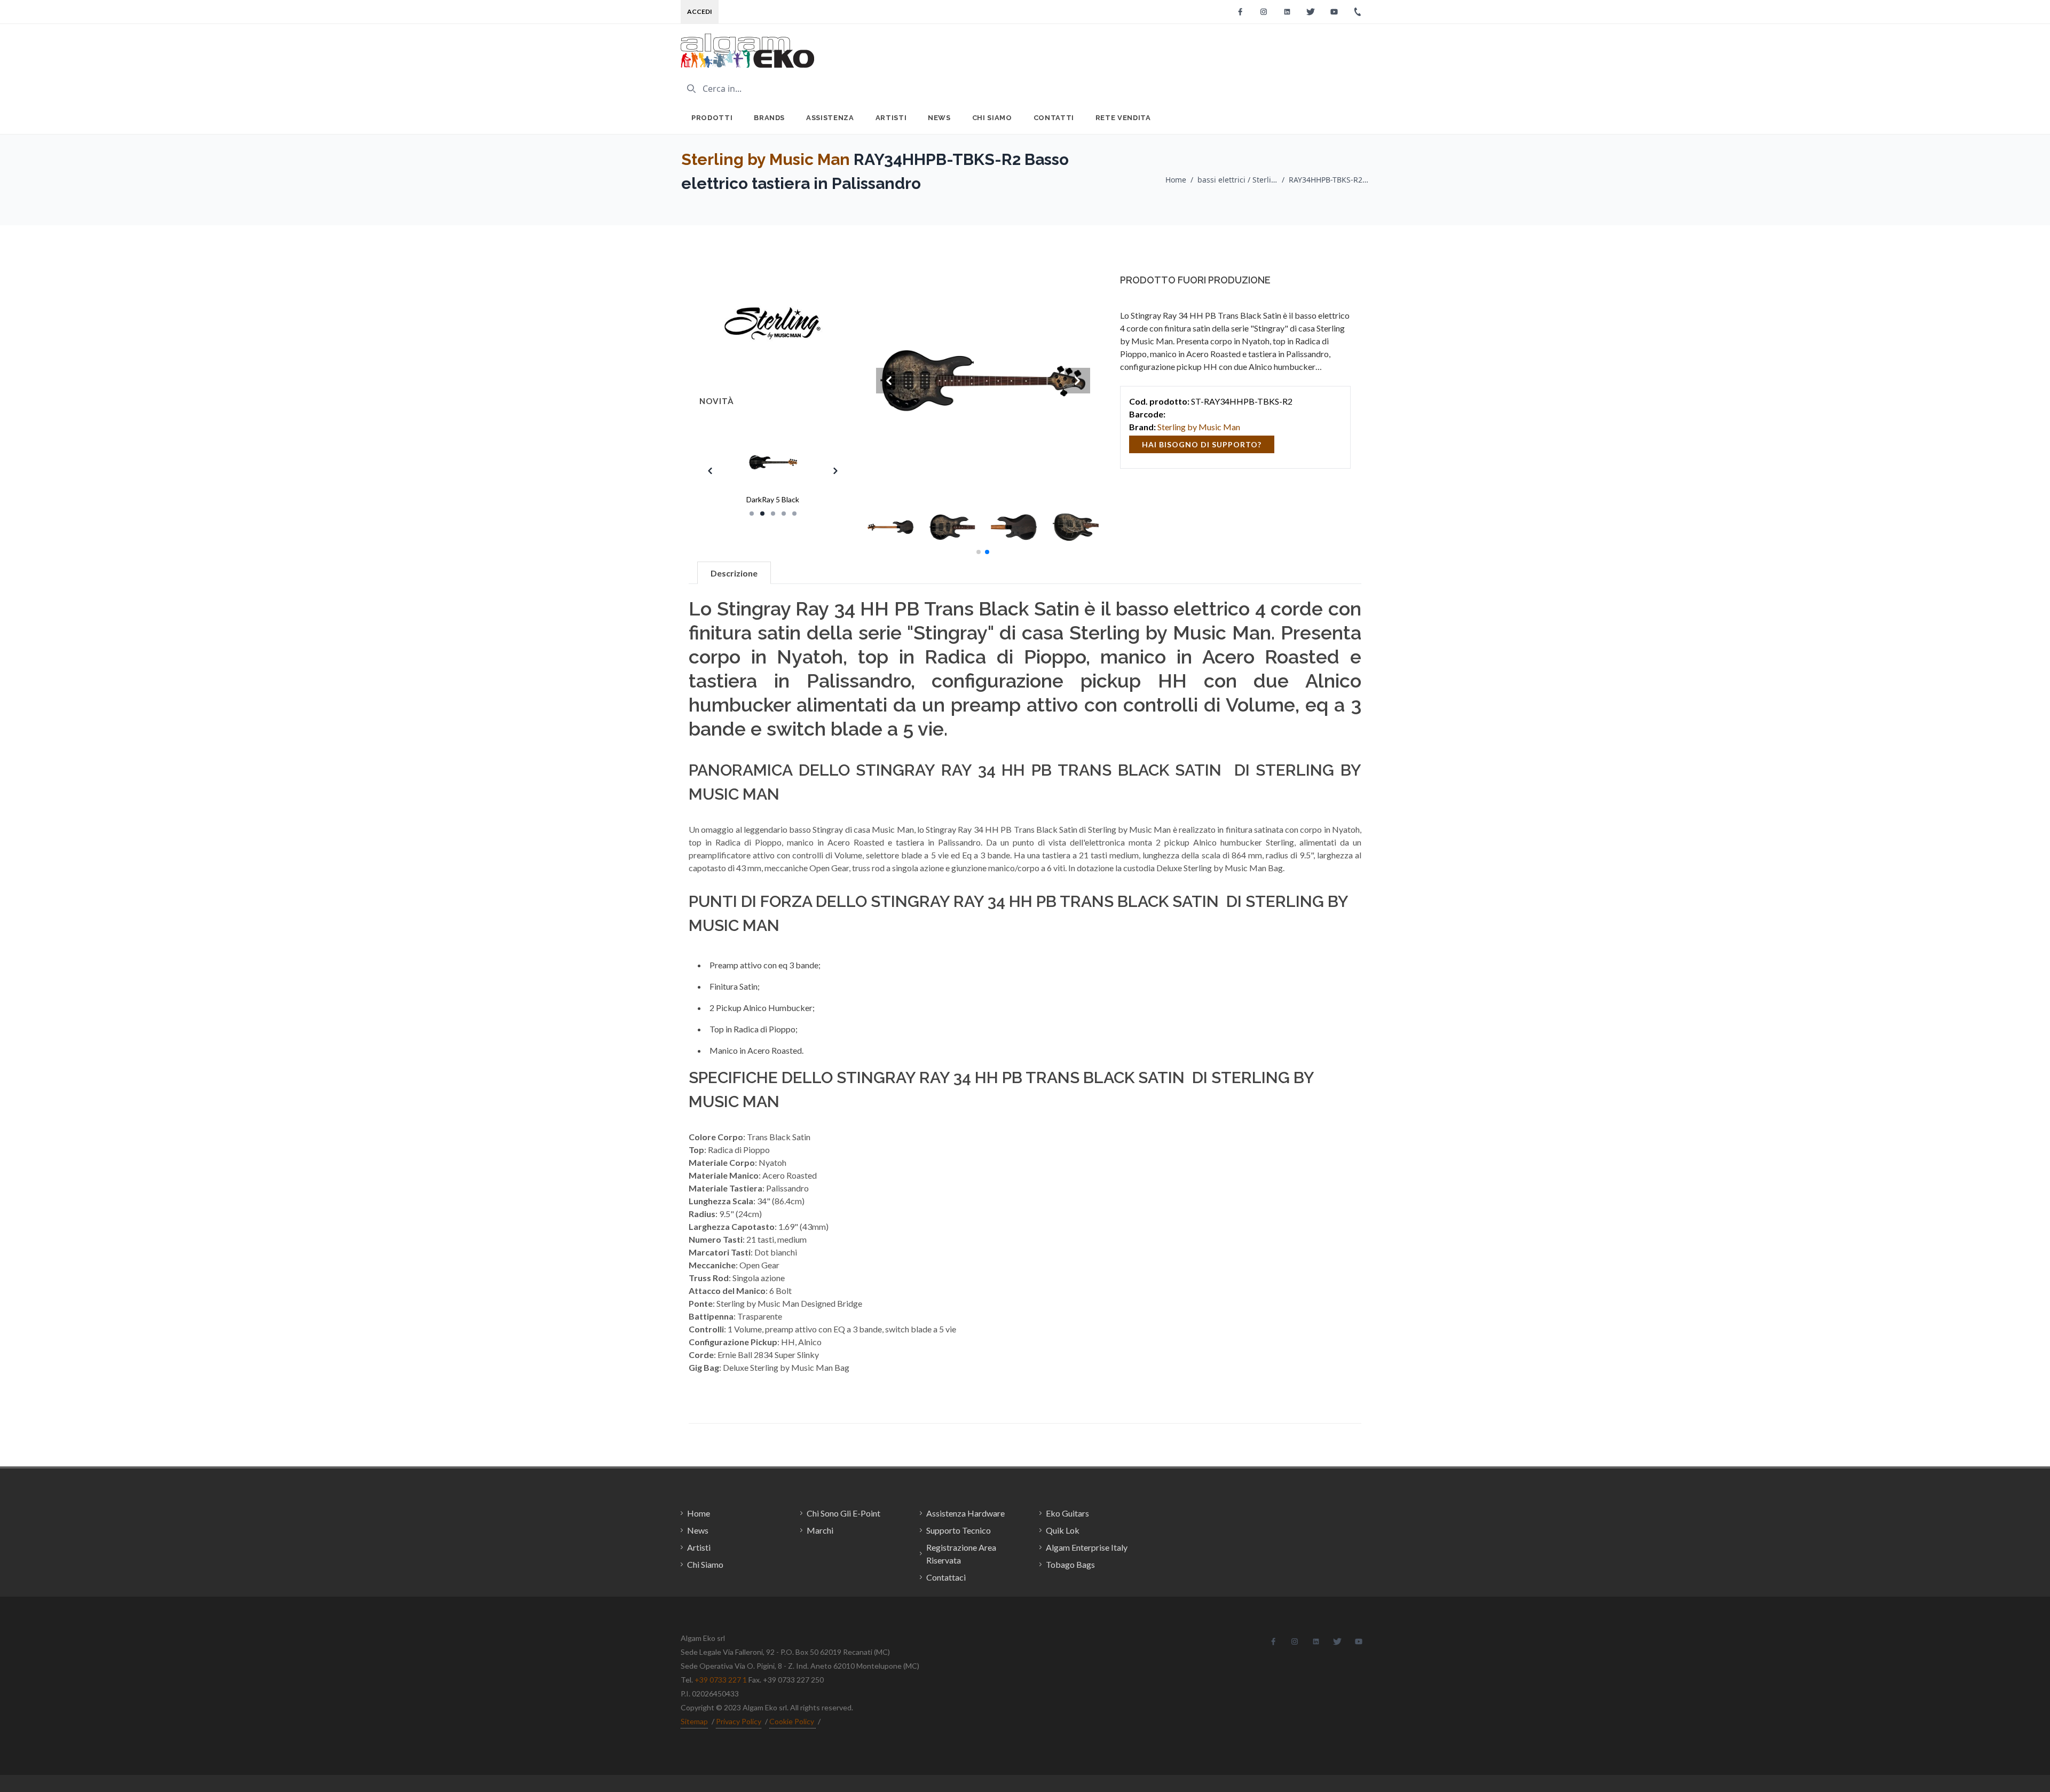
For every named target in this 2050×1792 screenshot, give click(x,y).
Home (1176, 180)
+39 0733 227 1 (721, 1680)
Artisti (891, 118)
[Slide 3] (773, 514)
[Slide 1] (752, 514)
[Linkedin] (1287, 12)
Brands (769, 118)
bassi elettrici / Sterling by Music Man (1237, 180)
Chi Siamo (992, 118)
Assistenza (830, 118)
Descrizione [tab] (734, 573)
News (939, 118)
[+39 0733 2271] (1358, 12)
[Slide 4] (784, 514)
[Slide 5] (794, 514)
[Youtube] (1334, 12)
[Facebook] (1240, 12)
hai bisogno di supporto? (1202, 444)
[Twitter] (1311, 12)
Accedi (700, 11)
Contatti (1054, 118)
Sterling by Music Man (766, 159)
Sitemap (694, 1721)
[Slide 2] (762, 514)
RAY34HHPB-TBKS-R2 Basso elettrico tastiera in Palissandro (1329, 180)
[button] (979, 552)
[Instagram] (1264, 12)
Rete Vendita (1123, 118)
